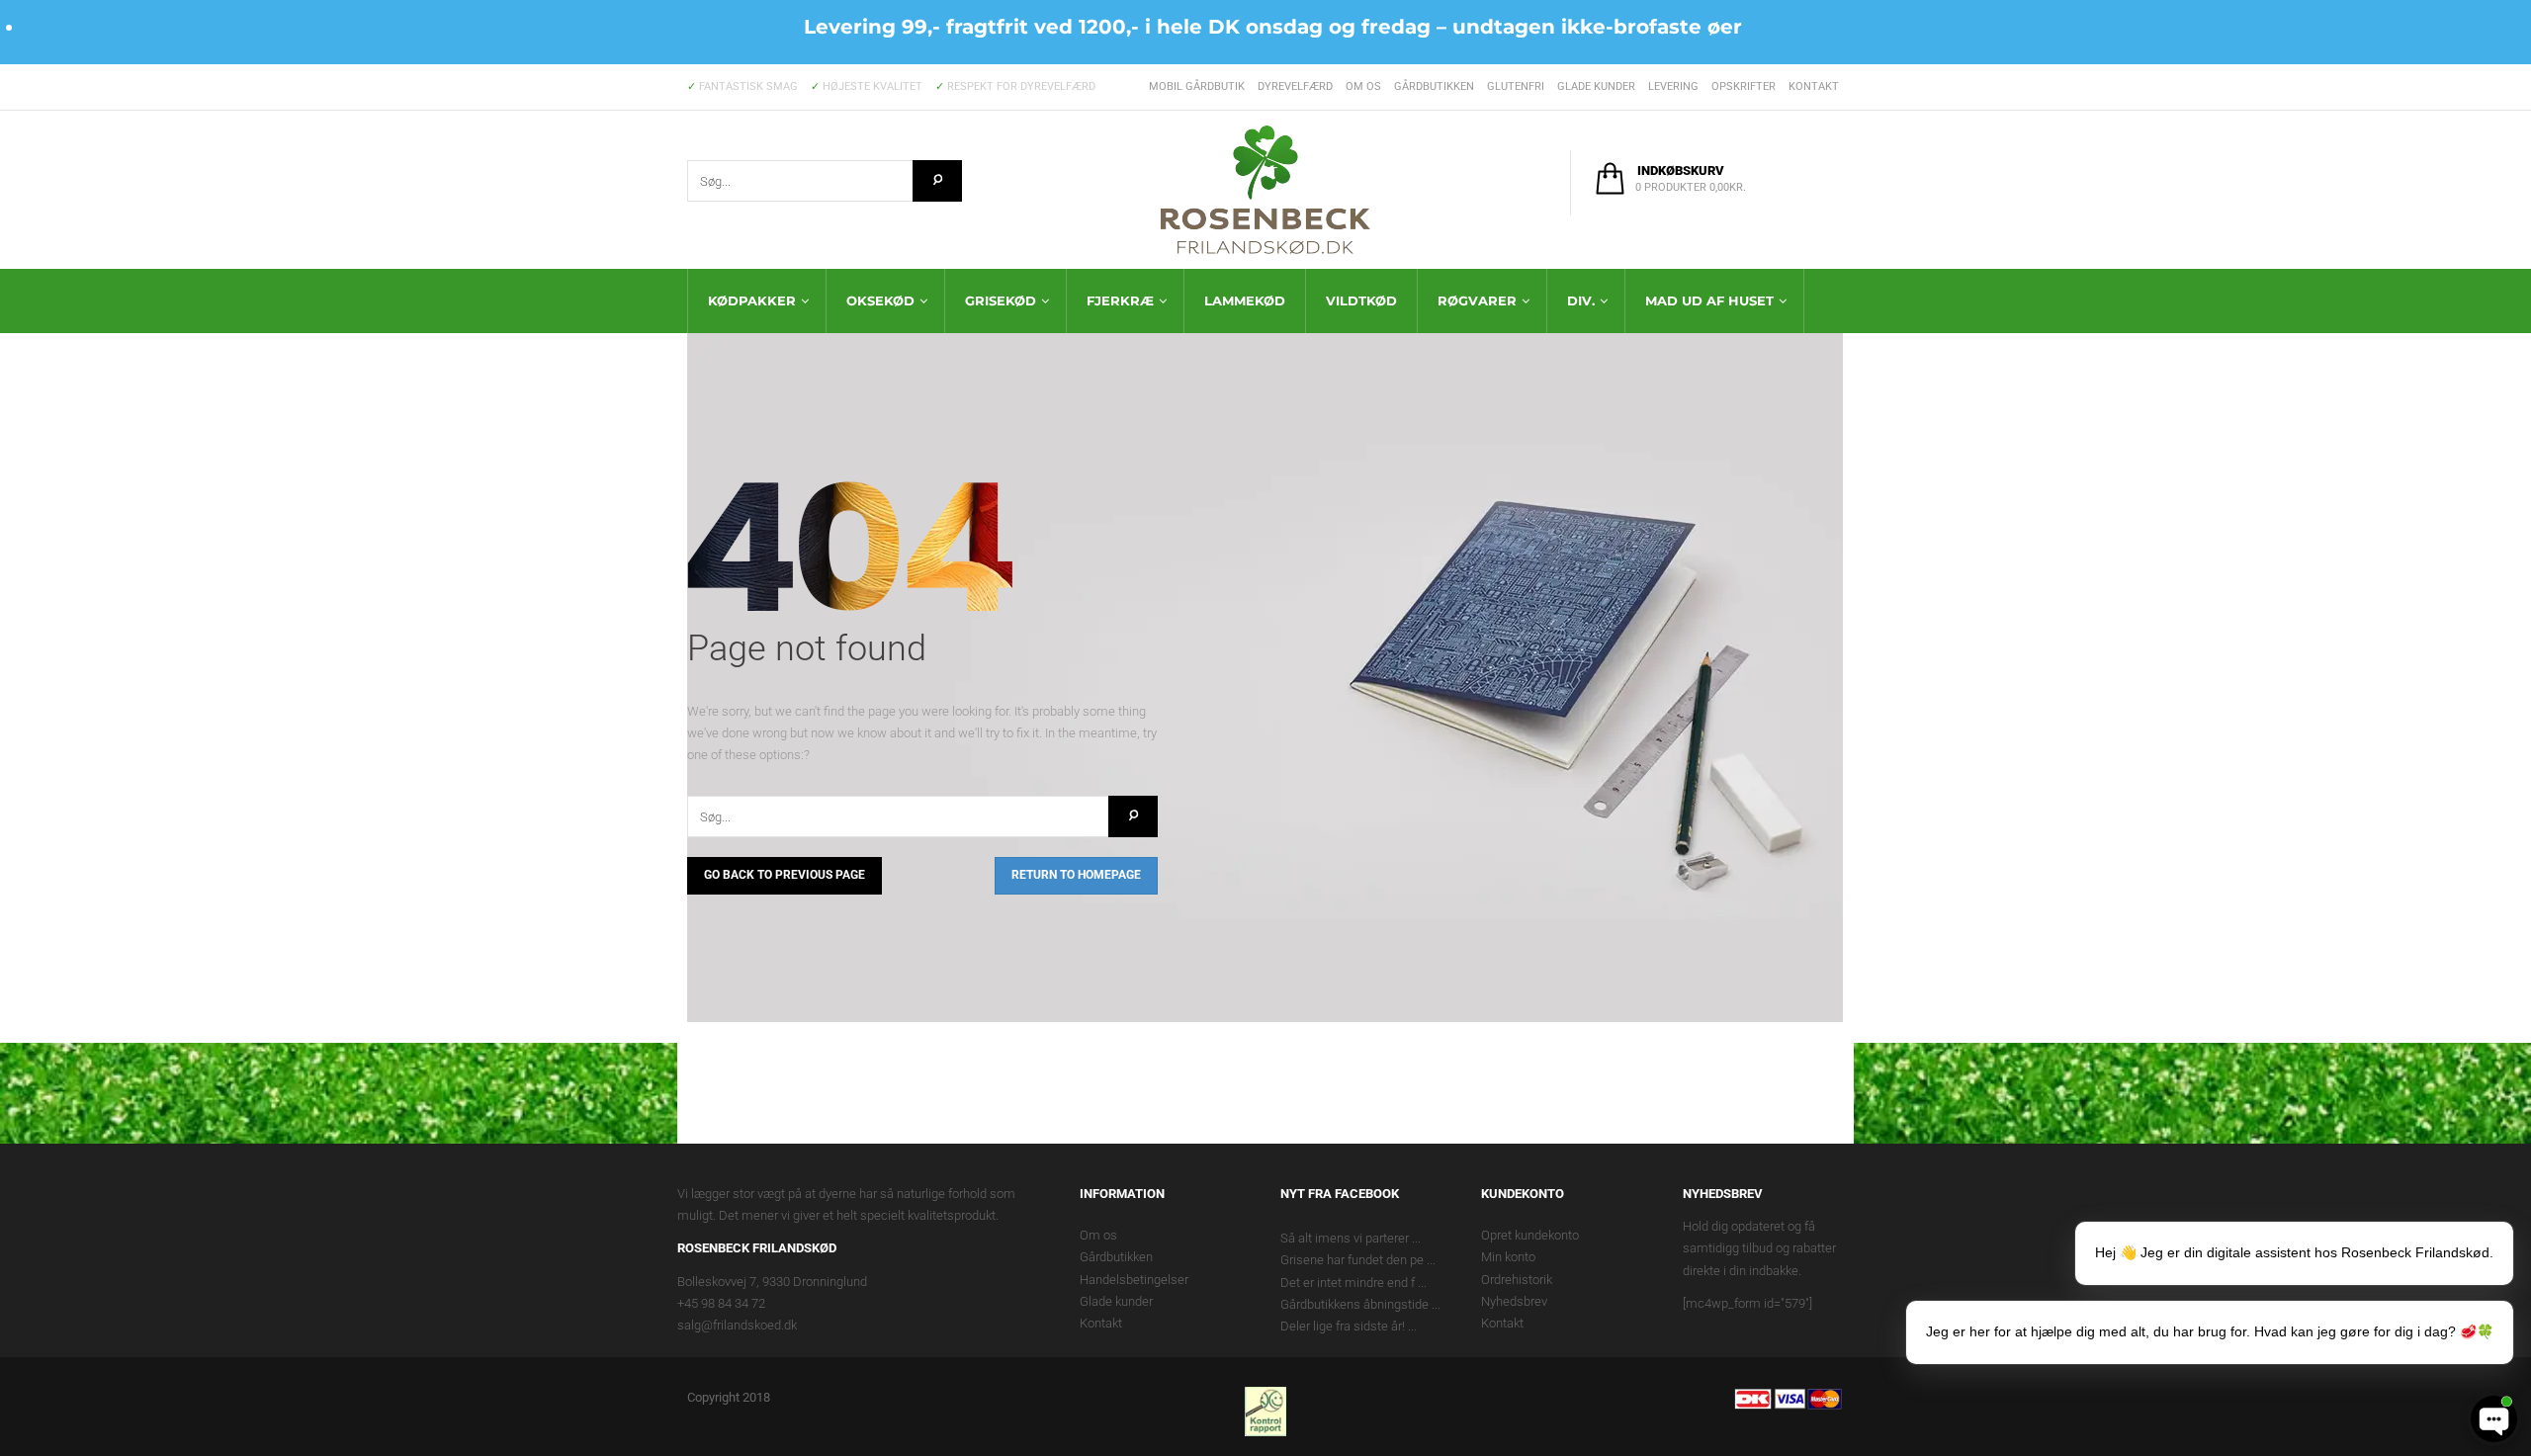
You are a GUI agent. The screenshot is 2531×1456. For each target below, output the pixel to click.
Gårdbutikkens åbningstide (1354, 1304)
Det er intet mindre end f (1348, 1283)
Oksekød (880, 300)
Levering (1673, 86)
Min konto (1508, 1257)
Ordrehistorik (1517, 1280)
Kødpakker (752, 300)
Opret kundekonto (1530, 1235)
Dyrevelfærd (1295, 86)
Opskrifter (1744, 86)
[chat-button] (2494, 1419)
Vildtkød (1361, 300)
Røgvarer (1477, 300)
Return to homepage (1076, 875)
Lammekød (1245, 300)
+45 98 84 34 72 (721, 1303)
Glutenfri (1516, 86)
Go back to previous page (785, 875)
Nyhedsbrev (1514, 1301)
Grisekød (1001, 300)
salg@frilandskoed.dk (737, 1325)
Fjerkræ (1120, 300)
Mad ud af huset (1709, 300)
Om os (1363, 86)
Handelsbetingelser (1134, 1280)
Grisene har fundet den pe (1352, 1260)
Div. (1581, 300)
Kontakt (1814, 86)
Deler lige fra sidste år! (1343, 1326)
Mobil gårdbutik (1197, 86)
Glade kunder (1596, 86)
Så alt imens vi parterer (1345, 1238)
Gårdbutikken (1434, 86)
